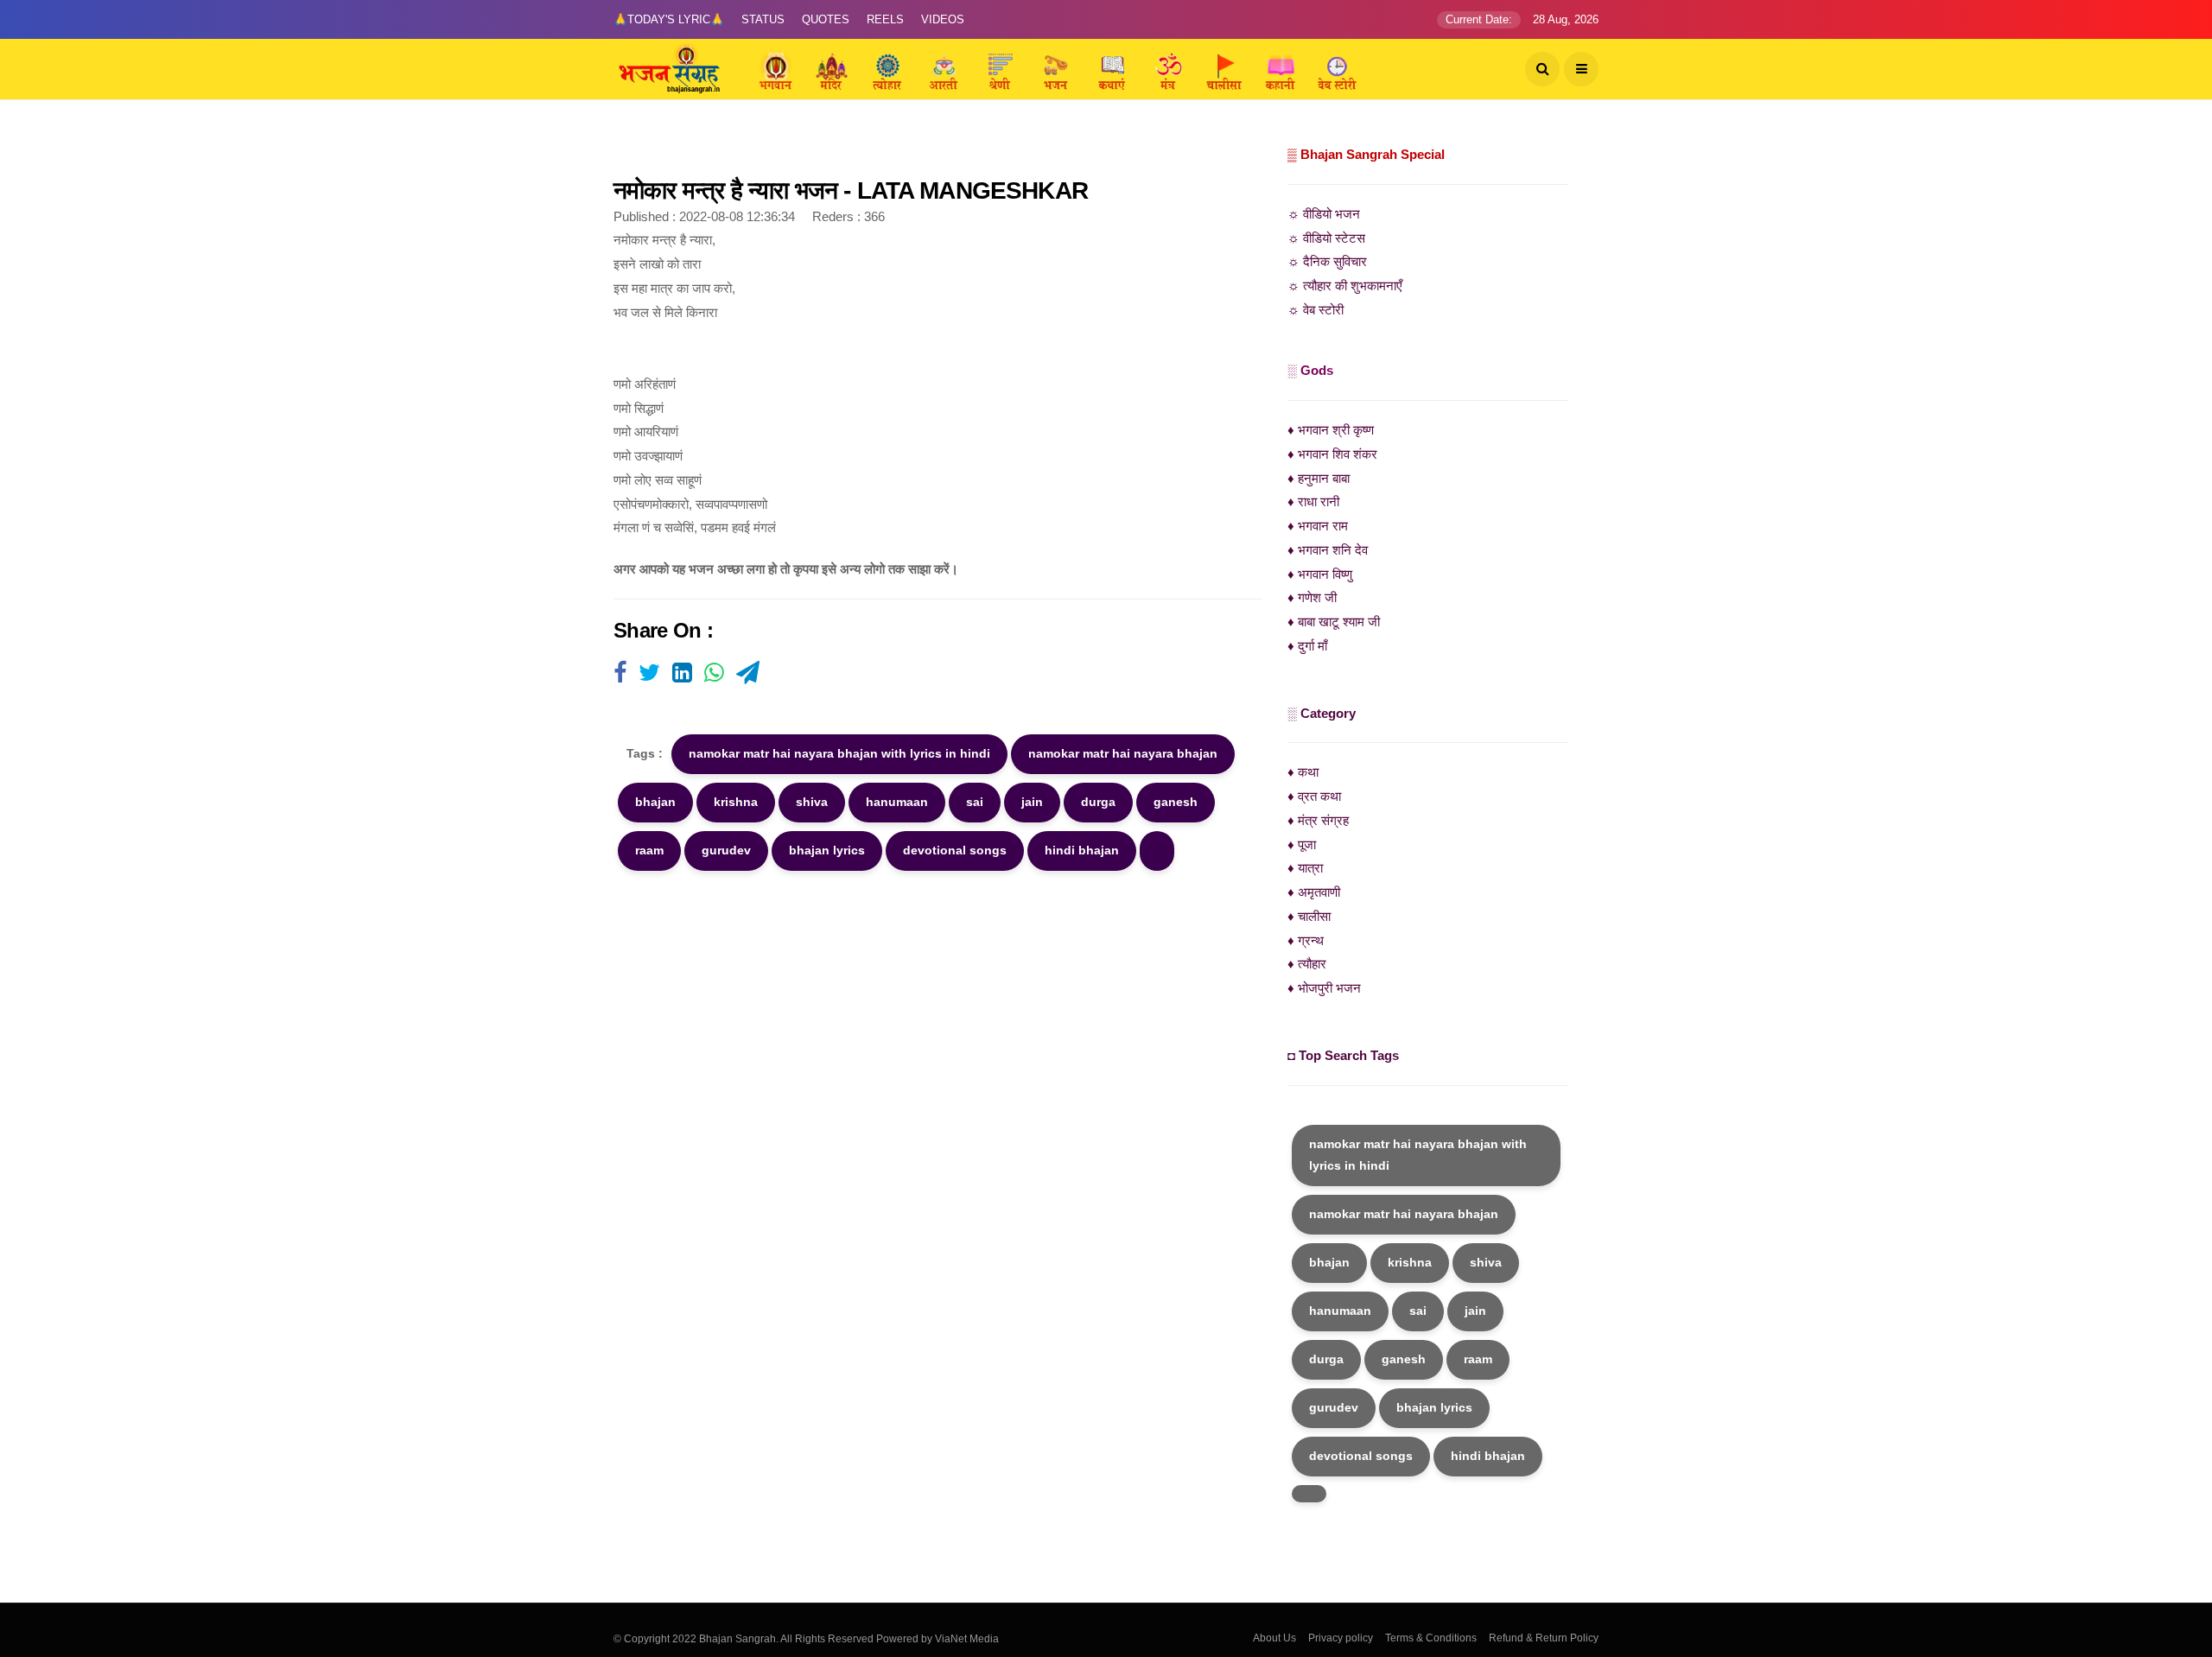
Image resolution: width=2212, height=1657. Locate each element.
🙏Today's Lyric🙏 (669, 19)
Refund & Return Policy (1544, 1638)
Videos (943, 19)
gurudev (726, 850)
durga (1098, 802)
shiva (812, 802)
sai (975, 802)
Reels (885, 19)
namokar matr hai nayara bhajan (1123, 753)
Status (763, 19)
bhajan (655, 802)
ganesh (1176, 802)
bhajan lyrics (827, 850)
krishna (736, 802)
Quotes (826, 19)
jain (1032, 802)
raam (649, 850)
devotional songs (955, 850)
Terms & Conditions (1431, 1638)
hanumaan (897, 802)
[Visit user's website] (620, 674)
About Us (1274, 1638)
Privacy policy (1341, 1638)
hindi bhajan (1082, 850)
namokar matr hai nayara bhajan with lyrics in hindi (839, 753)
